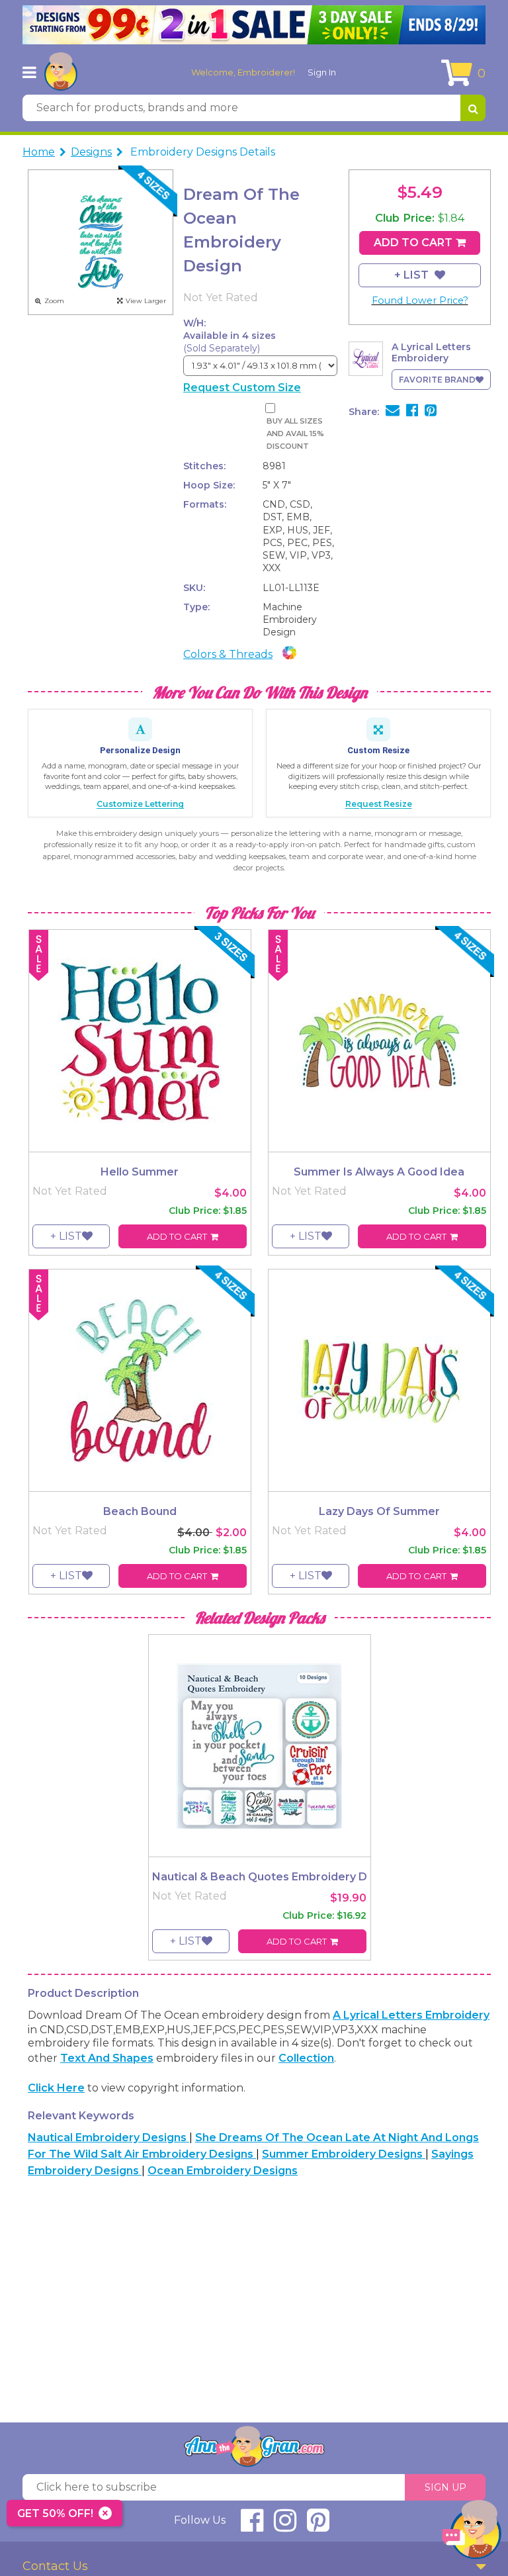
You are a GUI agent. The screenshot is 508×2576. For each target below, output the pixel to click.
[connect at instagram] (285, 2526)
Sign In (322, 72)
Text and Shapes (107, 2058)
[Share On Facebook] (412, 412)
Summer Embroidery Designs (344, 2154)
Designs (91, 152)
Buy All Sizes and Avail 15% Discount (295, 434)
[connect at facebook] (252, 2526)
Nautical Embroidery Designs (108, 2138)
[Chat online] (472, 2533)
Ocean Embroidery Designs (223, 2171)
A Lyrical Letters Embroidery (411, 2015)
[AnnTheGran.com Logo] (61, 72)
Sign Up (445, 2487)
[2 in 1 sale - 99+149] (254, 25)
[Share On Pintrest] (431, 412)
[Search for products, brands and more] (473, 108)
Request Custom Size (242, 388)
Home (39, 152)
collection (306, 2058)
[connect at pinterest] (318, 2526)
